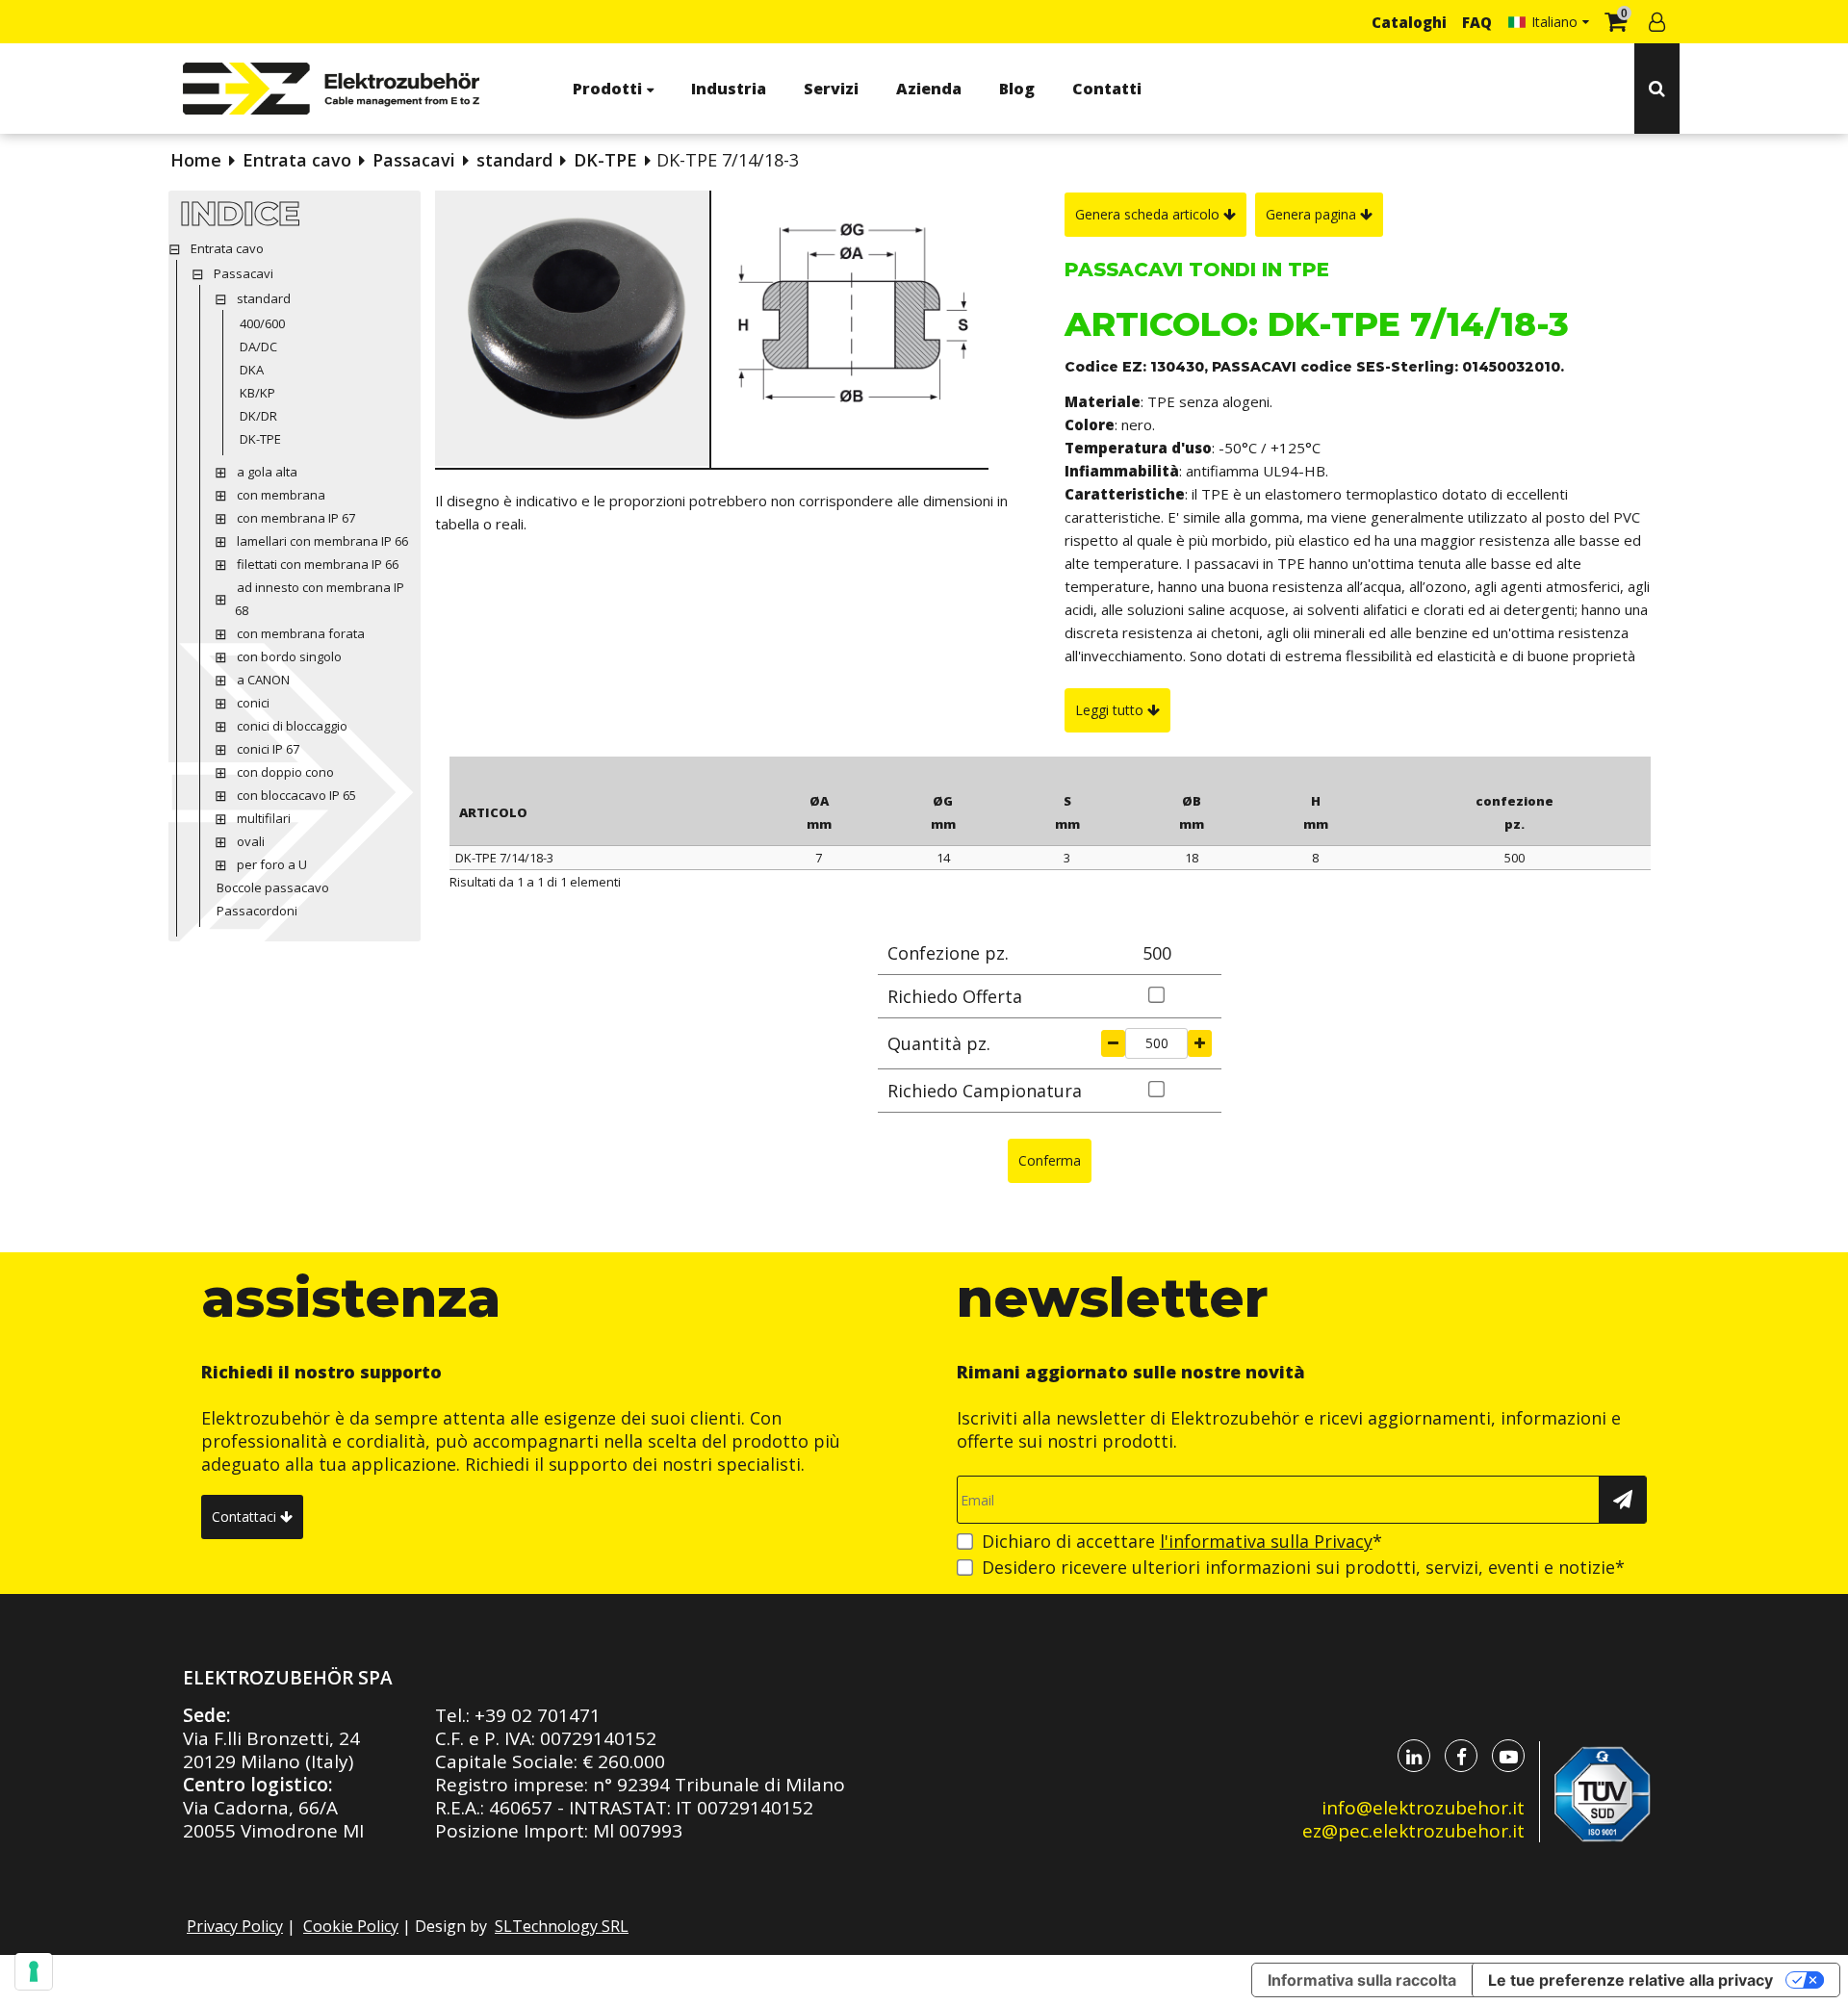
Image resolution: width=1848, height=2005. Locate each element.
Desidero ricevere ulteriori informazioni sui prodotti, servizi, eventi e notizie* (1303, 1567)
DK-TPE (605, 160)
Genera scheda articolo (1149, 214)
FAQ (1477, 22)
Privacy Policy (235, 1926)
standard (514, 160)
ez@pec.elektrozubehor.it (1413, 1831)
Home (196, 160)
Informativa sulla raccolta (1362, 1980)
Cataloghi (1409, 22)
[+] (1200, 1043)
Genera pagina (1313, 214)
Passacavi (414, 160)
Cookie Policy (351, 1926)
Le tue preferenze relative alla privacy (1630, 1980)
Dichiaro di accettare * (1182, 1541)
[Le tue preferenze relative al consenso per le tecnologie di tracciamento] (34, 1971)
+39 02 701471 (538, 1715)
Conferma (1050, 1160)
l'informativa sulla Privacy (1266, 1541)
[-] (1113, 1043)
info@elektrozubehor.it (1423, 1808)
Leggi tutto (1111, 710)
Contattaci (246, 1517)
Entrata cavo (297, 160)
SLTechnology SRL (562, 1926)
